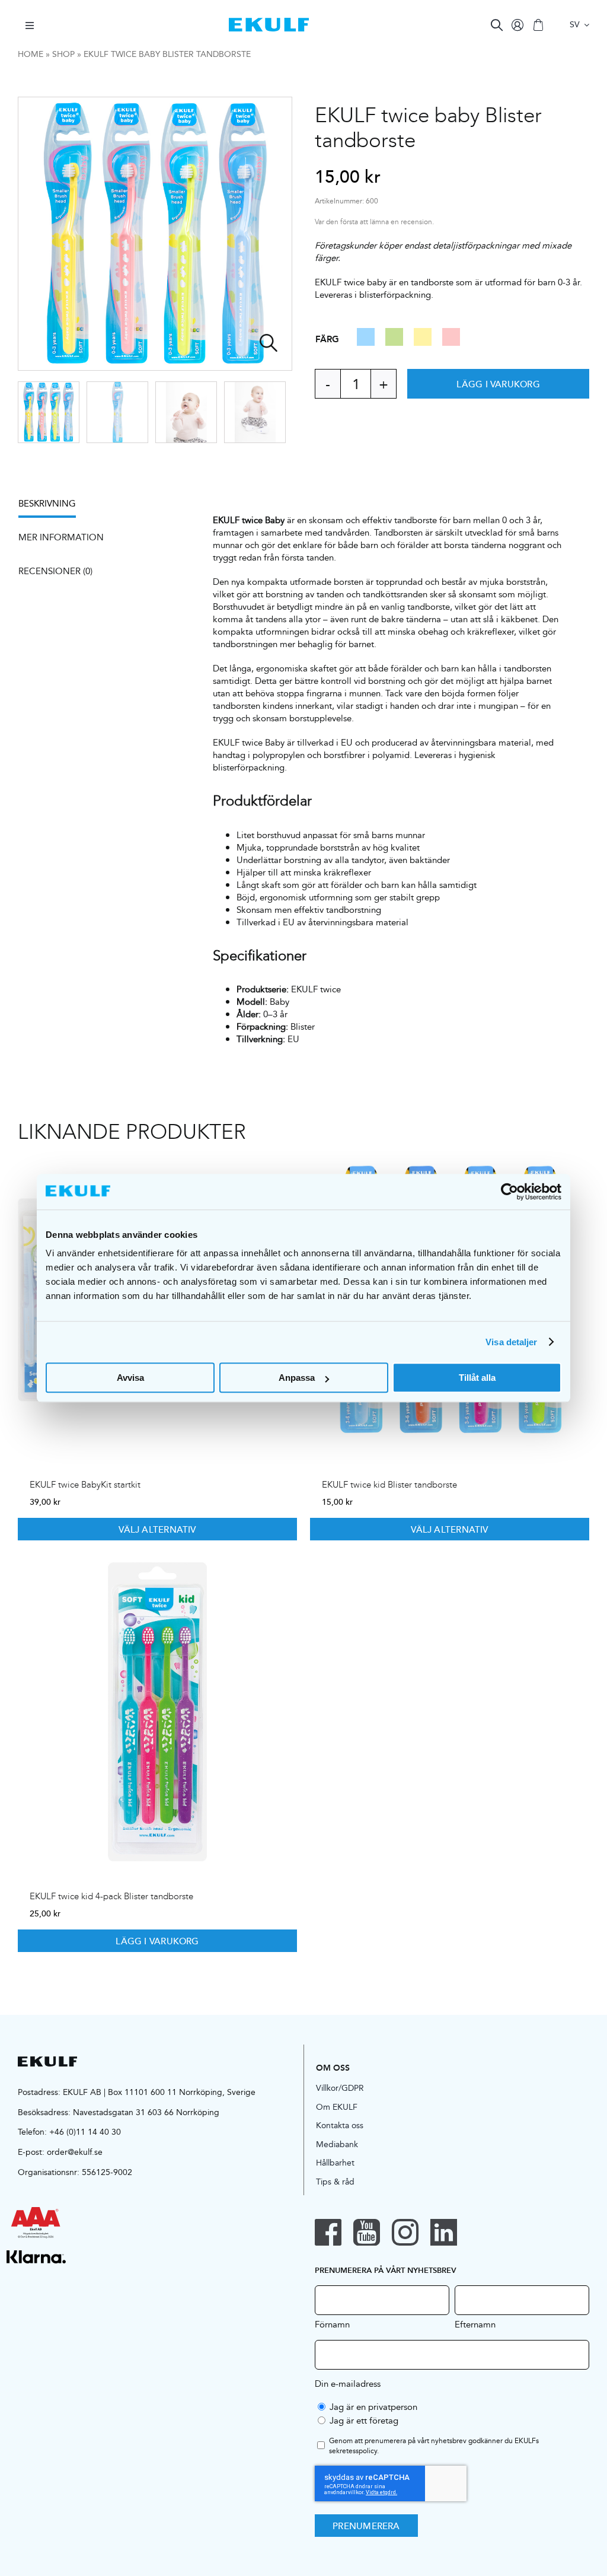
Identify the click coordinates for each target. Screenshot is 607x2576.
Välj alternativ (157, 1529)
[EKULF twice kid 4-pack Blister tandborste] (157, 1712)
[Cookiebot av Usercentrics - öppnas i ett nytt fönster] (509, 1192)
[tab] (53, 507)
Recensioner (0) (55, 571)
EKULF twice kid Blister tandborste (389, 1485)
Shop (63, 54)
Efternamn (475, 2324)
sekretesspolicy (353, 2451)
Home (31, 54)
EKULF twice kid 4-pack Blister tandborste (111, 1896)
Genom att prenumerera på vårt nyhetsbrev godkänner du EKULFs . (434, 2446)
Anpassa (297, 1378)
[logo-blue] (269, 22)
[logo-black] (47, 2061)
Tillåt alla (477, 1378)
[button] (366, 342)
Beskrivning (47, 503)
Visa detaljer (511, 1342)
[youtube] (367, 2232)
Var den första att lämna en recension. (374, 222)
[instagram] (405, 2232)
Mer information (61, 537)
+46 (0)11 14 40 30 (85, 2132)
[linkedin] (444, 2232)
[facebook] (328, 2232)
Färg (327, 339)
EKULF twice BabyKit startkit (85, 1485)
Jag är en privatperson (373, 2407)
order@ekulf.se (75, 2152)
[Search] (497, 25)
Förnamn (332, 2324)
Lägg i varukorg (498, 384)
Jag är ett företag (364, 2420)
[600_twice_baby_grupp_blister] (156, 234)
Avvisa (130, 1378)
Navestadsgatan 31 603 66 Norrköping (146, 2112)
